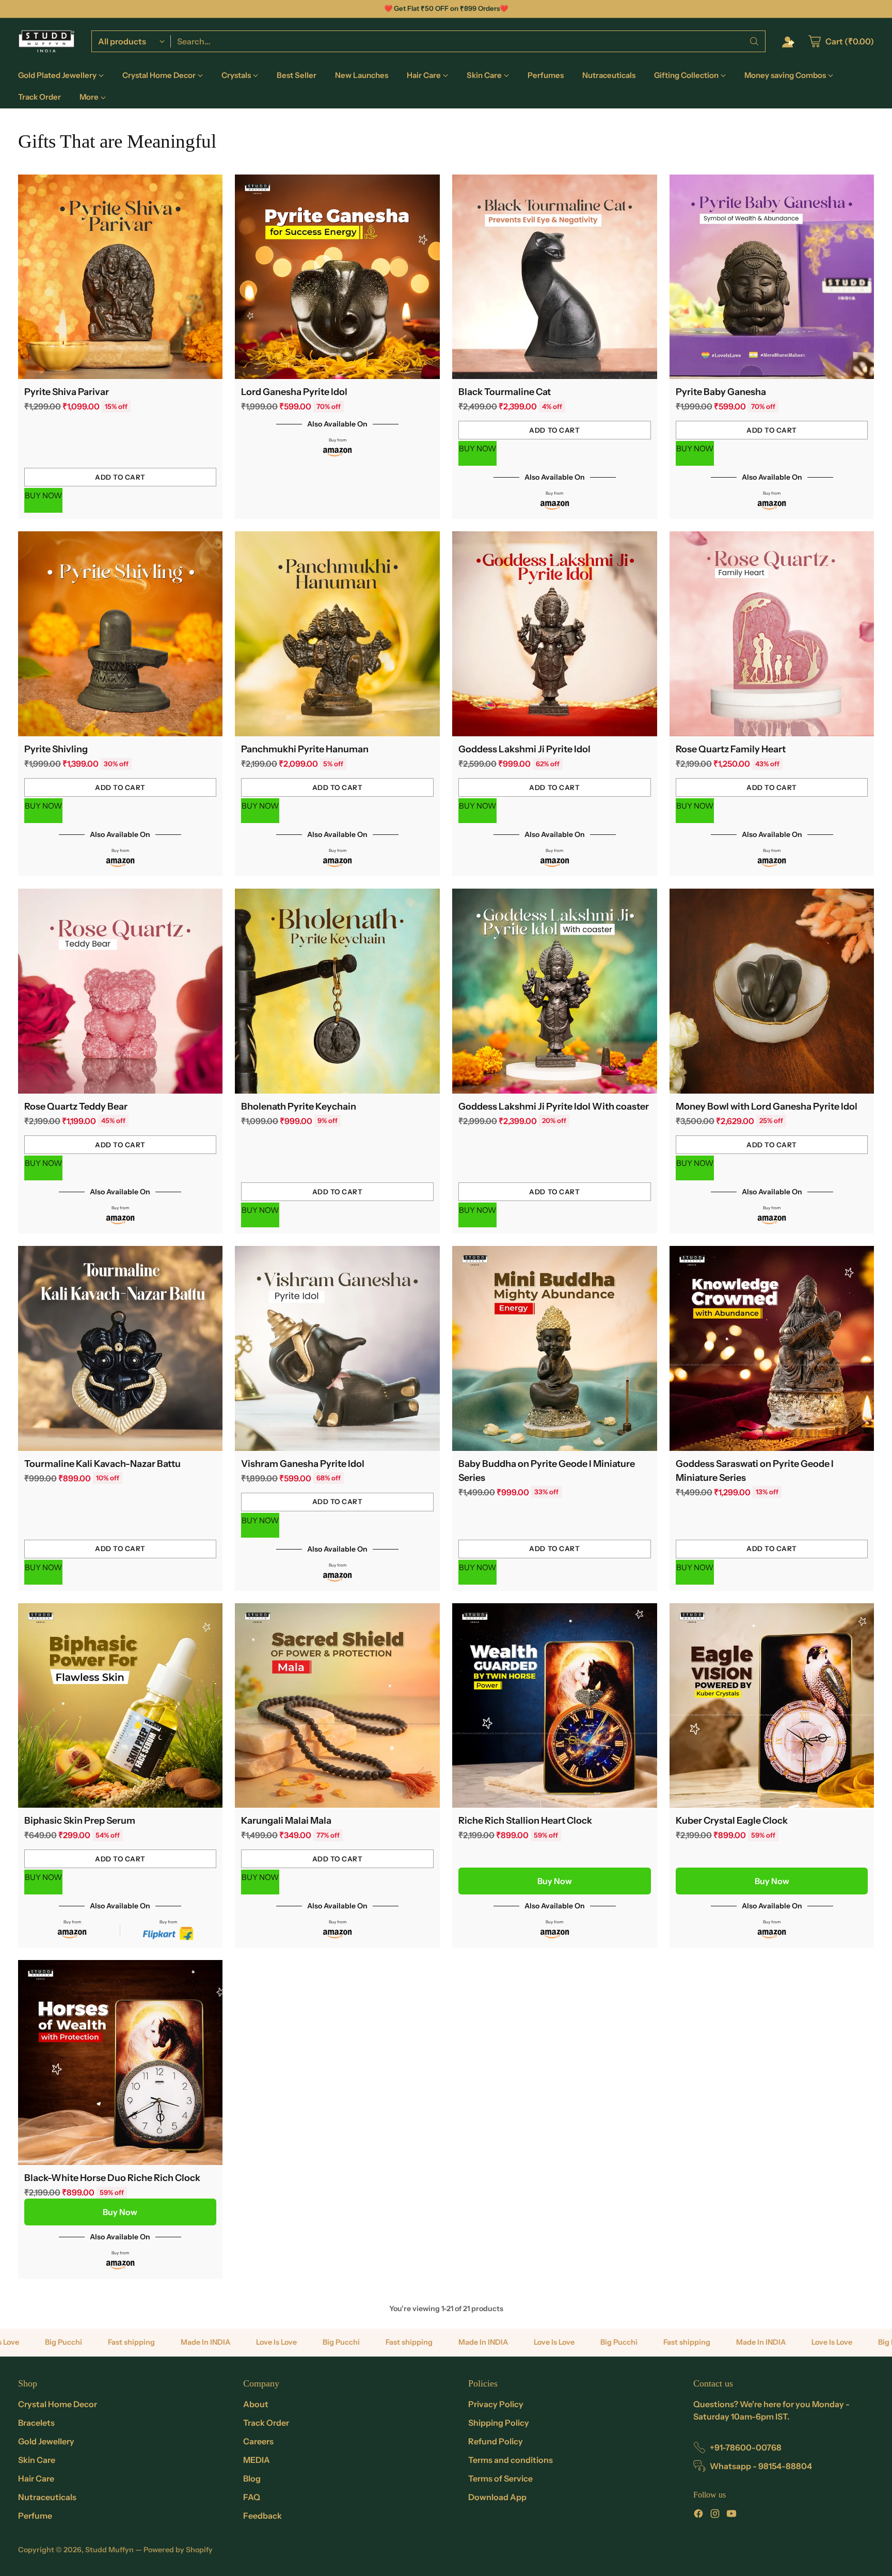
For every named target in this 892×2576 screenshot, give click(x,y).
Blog (252, 2478)
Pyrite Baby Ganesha (721, 392)
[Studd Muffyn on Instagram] (715, 2515)
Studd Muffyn (109, 2550)
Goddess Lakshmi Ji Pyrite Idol (524, 749)
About (256, 2404)
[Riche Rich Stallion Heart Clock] (555, 1706)
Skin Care (37, 2460)
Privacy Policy (496, 2404)
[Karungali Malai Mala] (337, 1706)
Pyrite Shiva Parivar (67, 392)
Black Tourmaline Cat (505, 392)
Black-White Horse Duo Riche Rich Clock (112, 2178)
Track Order (266, 2423)
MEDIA (257, 2460)
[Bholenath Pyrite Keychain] (337, 991)
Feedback (262, 2516)
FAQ (252, 2497)
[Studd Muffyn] (46, 41)
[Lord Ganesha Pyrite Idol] (337, 277)
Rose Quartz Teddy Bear (76, 1107)
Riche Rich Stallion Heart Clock (525, 1821)
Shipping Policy (499, 2423)
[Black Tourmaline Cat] (555, 277)
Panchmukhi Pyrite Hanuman (305, 749)
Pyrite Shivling (56, 749)
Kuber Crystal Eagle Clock (732, 1821)
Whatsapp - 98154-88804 (761, 2466)
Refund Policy (496, 2441)
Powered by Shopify (178, 2550)
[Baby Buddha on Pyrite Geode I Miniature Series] (555, 1348)
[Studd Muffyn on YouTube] (731, 2515)
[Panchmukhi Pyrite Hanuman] (337, 634)
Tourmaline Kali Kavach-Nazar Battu (102, 1464)
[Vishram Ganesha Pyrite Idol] (337, 1348)
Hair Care (36, 2478)
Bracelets (36, 2423)
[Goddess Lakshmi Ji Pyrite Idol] (555, 634)
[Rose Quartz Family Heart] (772, 634)
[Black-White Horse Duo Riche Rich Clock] (121, 2063)
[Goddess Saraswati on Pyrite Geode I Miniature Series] (772, 1348)
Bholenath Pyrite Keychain (299, 1107)
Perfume (35, 2516)
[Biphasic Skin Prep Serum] (121, 1706)
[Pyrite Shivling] (121, 634)
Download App (497, 2497)
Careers (258, 2441)
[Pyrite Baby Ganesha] (772, 277)
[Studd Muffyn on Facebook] (698, 2515)
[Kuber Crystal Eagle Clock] (772, 1706)
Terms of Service (500, 2478)
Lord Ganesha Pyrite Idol (294, 392)
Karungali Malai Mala (286, 1821)
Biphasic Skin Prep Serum (80, 1821)
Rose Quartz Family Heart (731, 749)
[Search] (754, 41)
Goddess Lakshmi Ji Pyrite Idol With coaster (554, 1107)
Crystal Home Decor (58, 2404)
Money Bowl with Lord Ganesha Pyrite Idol (767, 1107)
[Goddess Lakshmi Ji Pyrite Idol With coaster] (555, 991)
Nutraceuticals (47, 2497)
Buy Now (555, 1881)
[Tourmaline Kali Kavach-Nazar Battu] (121, 1348)
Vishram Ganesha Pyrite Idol (303, 1464)
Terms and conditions (511, 2460)
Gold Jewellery (46, 2441)
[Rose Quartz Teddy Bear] (121, 991)
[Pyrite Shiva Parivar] (121, 277)
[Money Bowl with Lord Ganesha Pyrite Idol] (772, 991)
